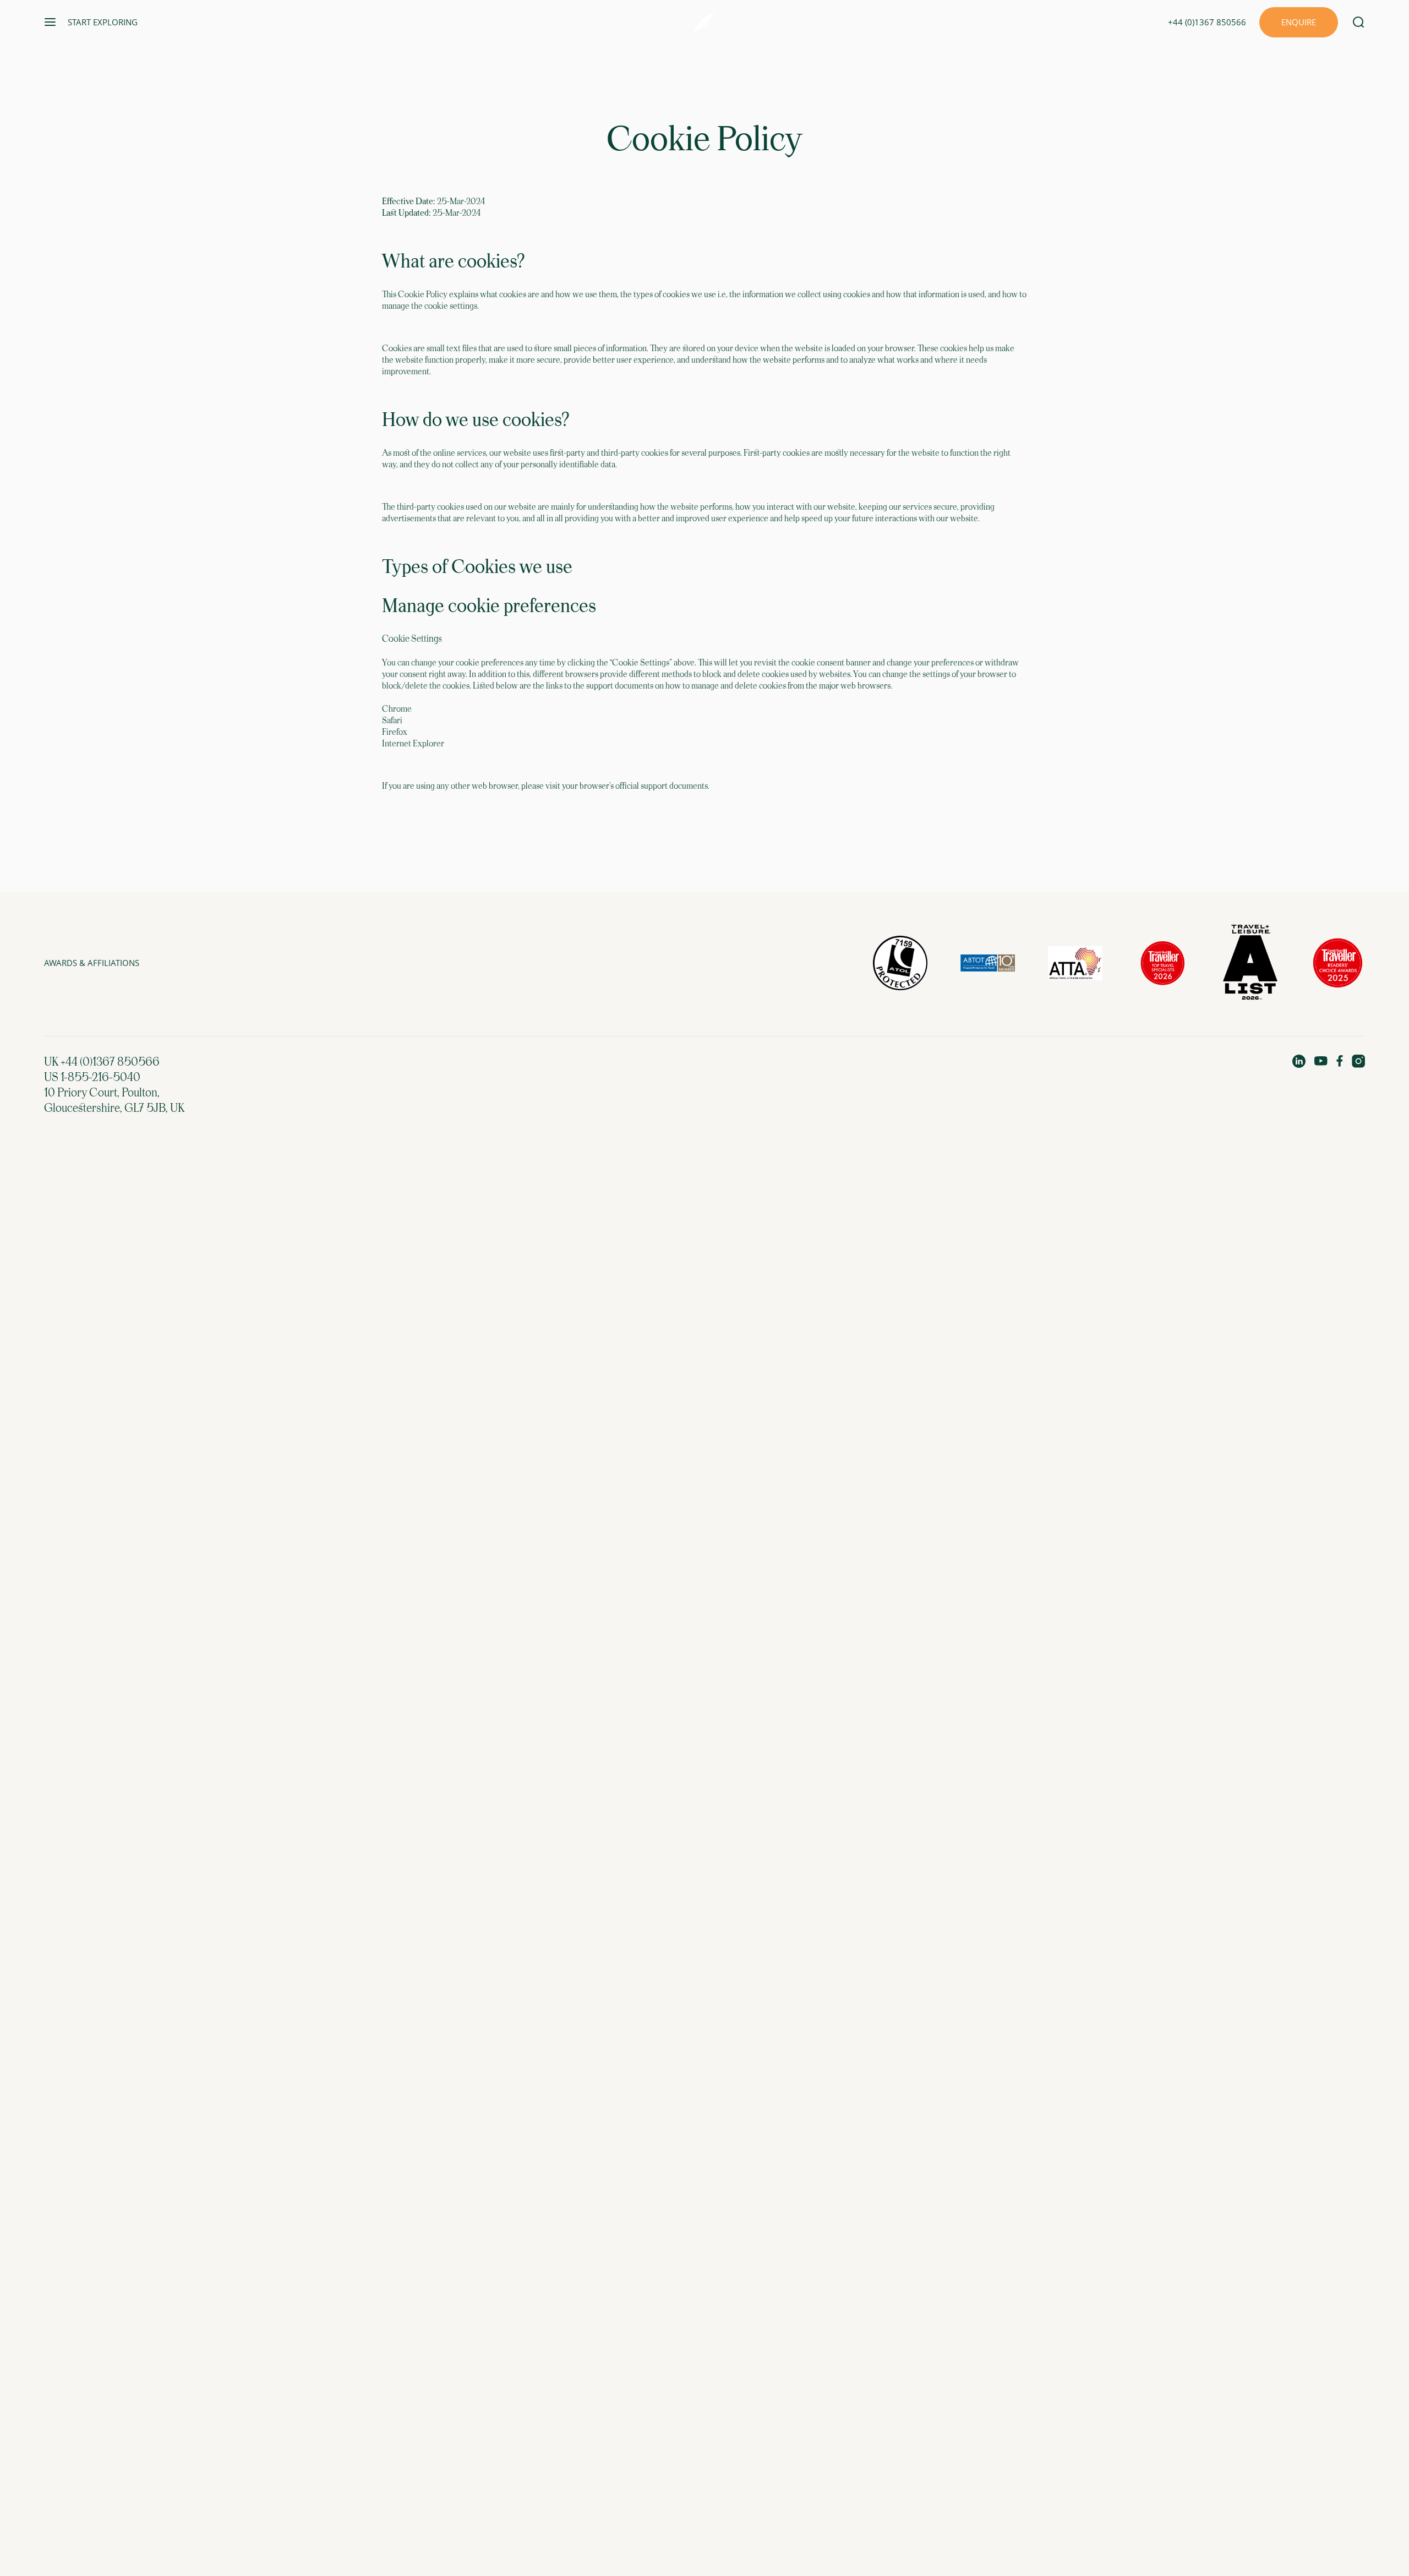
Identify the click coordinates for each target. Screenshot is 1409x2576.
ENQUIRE (1299, 22)
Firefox (395, 732)
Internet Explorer (413, 744)
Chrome (397, 709)
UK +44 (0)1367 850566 (102, 1062)
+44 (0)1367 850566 (1207, 22)
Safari (392, 721)
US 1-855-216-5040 (92, 1078)
